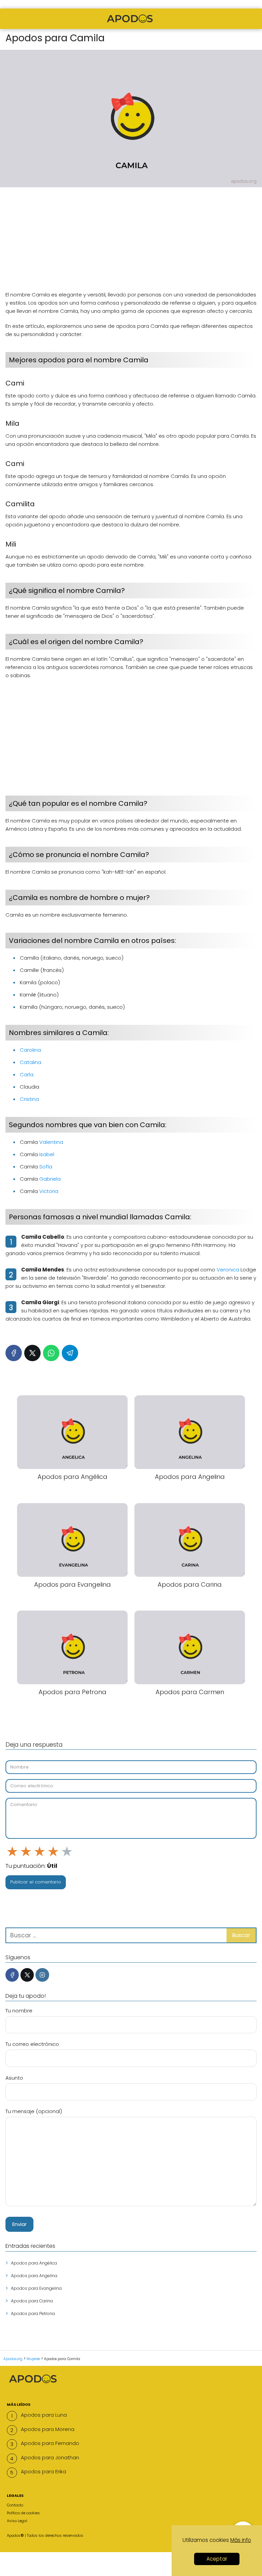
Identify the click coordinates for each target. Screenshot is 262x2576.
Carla (27, 1074)
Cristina (29, 1099)
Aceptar (217, 2559)
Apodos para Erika (43, 2471)
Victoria (49, 1191)
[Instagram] (42, 1975)
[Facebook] (14, 1353)
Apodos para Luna (44, 2415)
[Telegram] (70, 1353)
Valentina (51, 1142)
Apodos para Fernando (50, 2443)
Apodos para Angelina (34, 2276)
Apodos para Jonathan (50, 2457)
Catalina (31, 1062)
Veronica (228, 1270)
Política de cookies (23, 2513)
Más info (241, 2540)
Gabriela (50, 1179)
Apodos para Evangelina (36, 2288)
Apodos (14, 2535)
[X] (32, 1353)
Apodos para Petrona (33, 2313)
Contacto (15, 2505)
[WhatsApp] (51, 1353)
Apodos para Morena (48, 2429)
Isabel (47, 1154)
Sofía (46, 1167)
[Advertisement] (131, 243)
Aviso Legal (17, 2521)
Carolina (30, 1050)
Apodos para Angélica (34, 2263)
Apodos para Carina (32, 2301)
